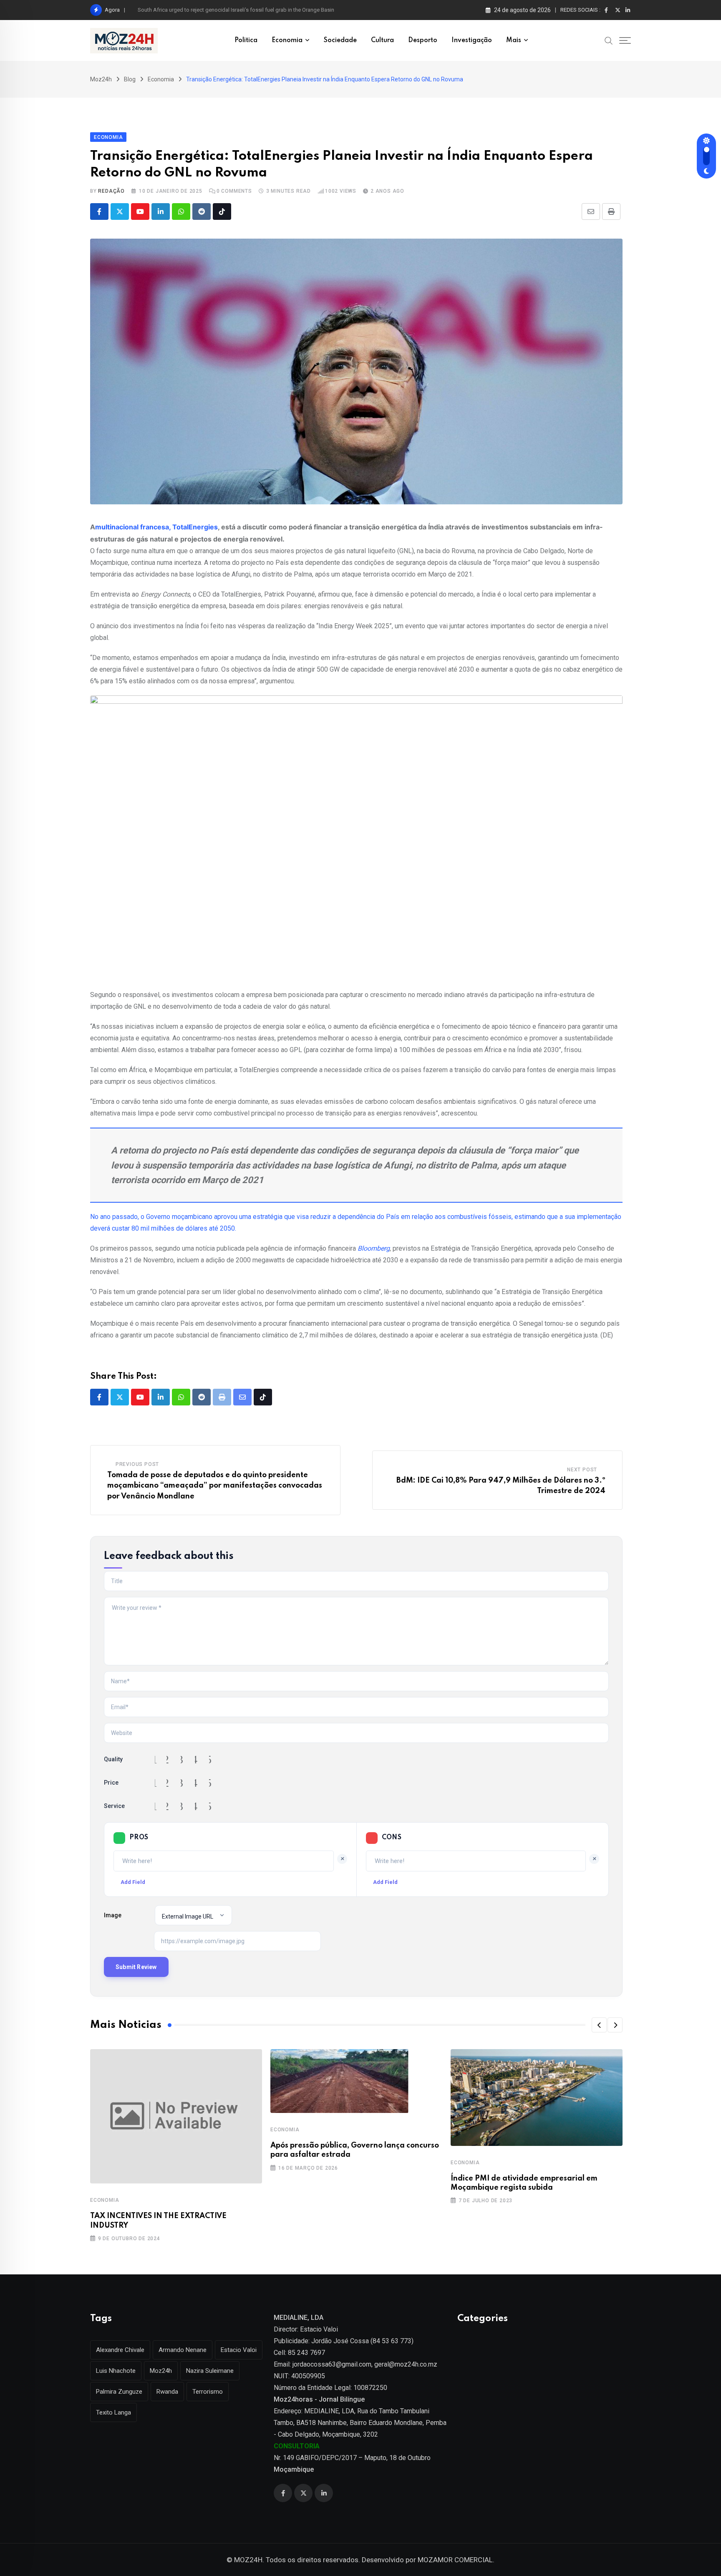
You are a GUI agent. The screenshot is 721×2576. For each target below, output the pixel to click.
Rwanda (167, 2392)
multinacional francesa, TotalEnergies (156, 527)
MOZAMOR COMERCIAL (455, 2560)
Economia (287, 40)
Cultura (382, 40)
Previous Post (137, 1464)
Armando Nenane (183, 2350)
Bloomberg (374, 1248)
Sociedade (340, 40)
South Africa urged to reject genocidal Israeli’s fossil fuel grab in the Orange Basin (236, 10)
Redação (111, 191)
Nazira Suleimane (210, 2371)
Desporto (423, 40)
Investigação (472, 40)
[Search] (609, 40)
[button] (599, 2025)
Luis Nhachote (116, 2371)
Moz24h (161, 2371)
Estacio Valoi (239, 2350)
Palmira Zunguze (119, 2392)
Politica (246, 40)
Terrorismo (208, 2392)
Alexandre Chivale (120, 2350)
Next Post (582, 1470)
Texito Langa (113, 2412)
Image (113, 1915)
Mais (514, 40)
